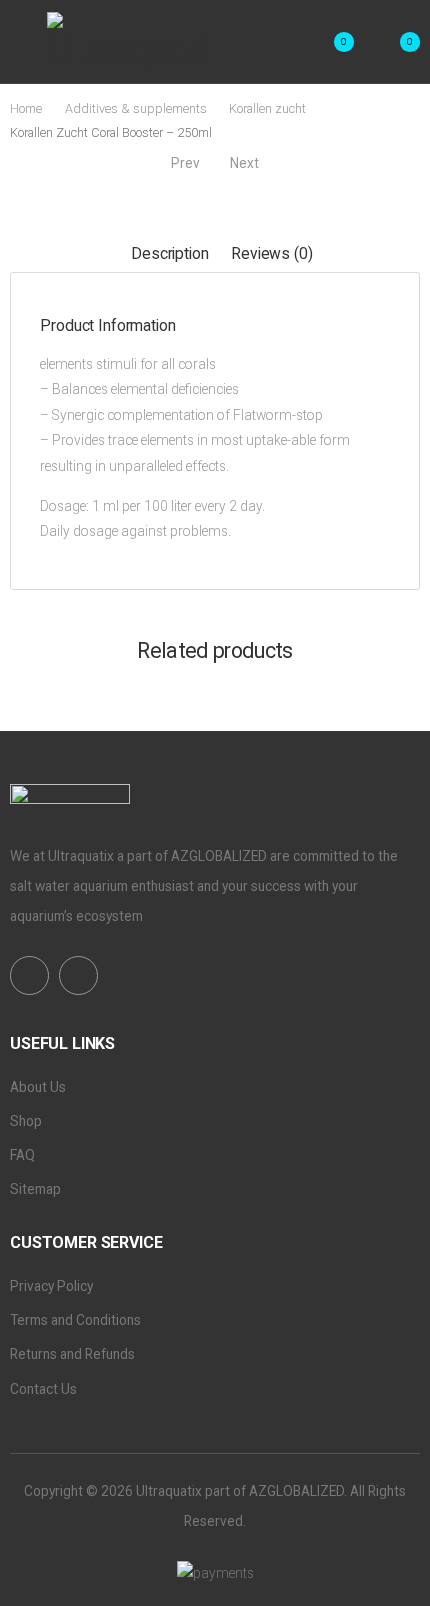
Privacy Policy (51, 1286)
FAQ (22, 1155)
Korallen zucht (267, 108)
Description (169, 253)
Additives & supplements (136, 108)
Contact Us (43, 1389)
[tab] (169, 254)
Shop (26, 1121)
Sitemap (35, 1189)
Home (26, 108)
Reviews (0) (271, 253)
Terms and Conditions (75, 1320)
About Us (38, 1087)
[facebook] (29, 975)
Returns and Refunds (72, 1354)
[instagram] (78, 975)
